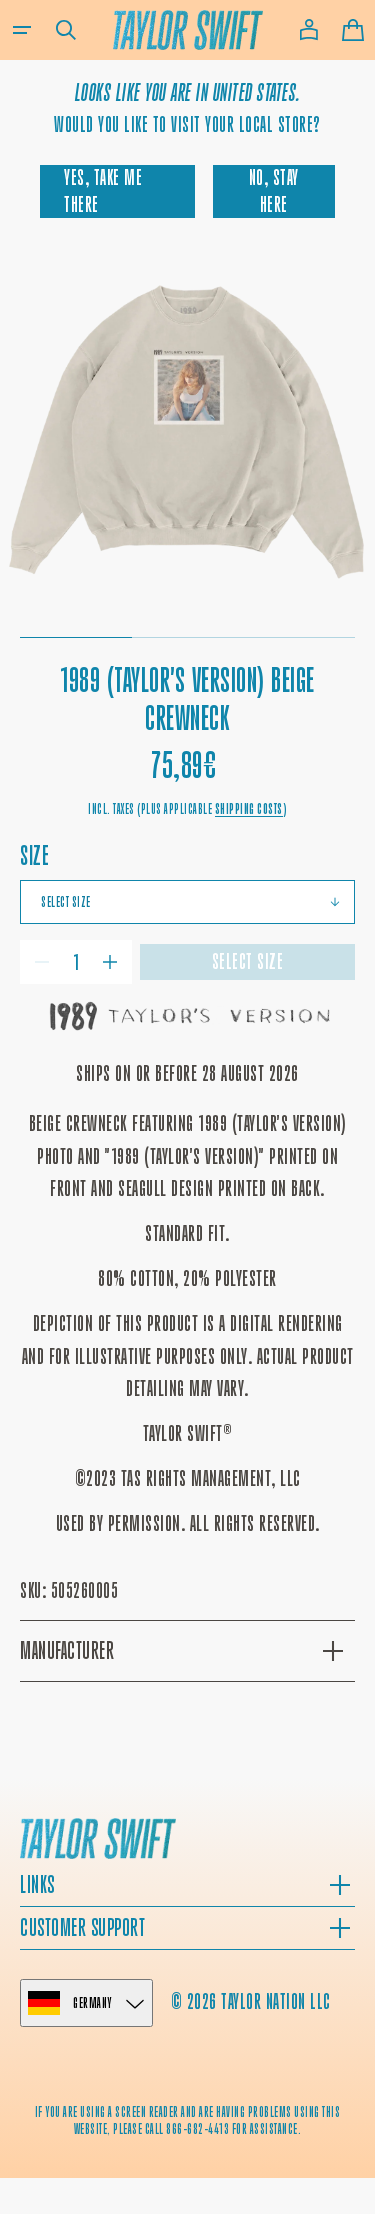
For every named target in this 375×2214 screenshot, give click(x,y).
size (34, 855)
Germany (92, 2002)
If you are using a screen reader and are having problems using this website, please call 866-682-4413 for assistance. (188, 2120)
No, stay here (274, 190)
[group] (187, 433)
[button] (22, 30)
